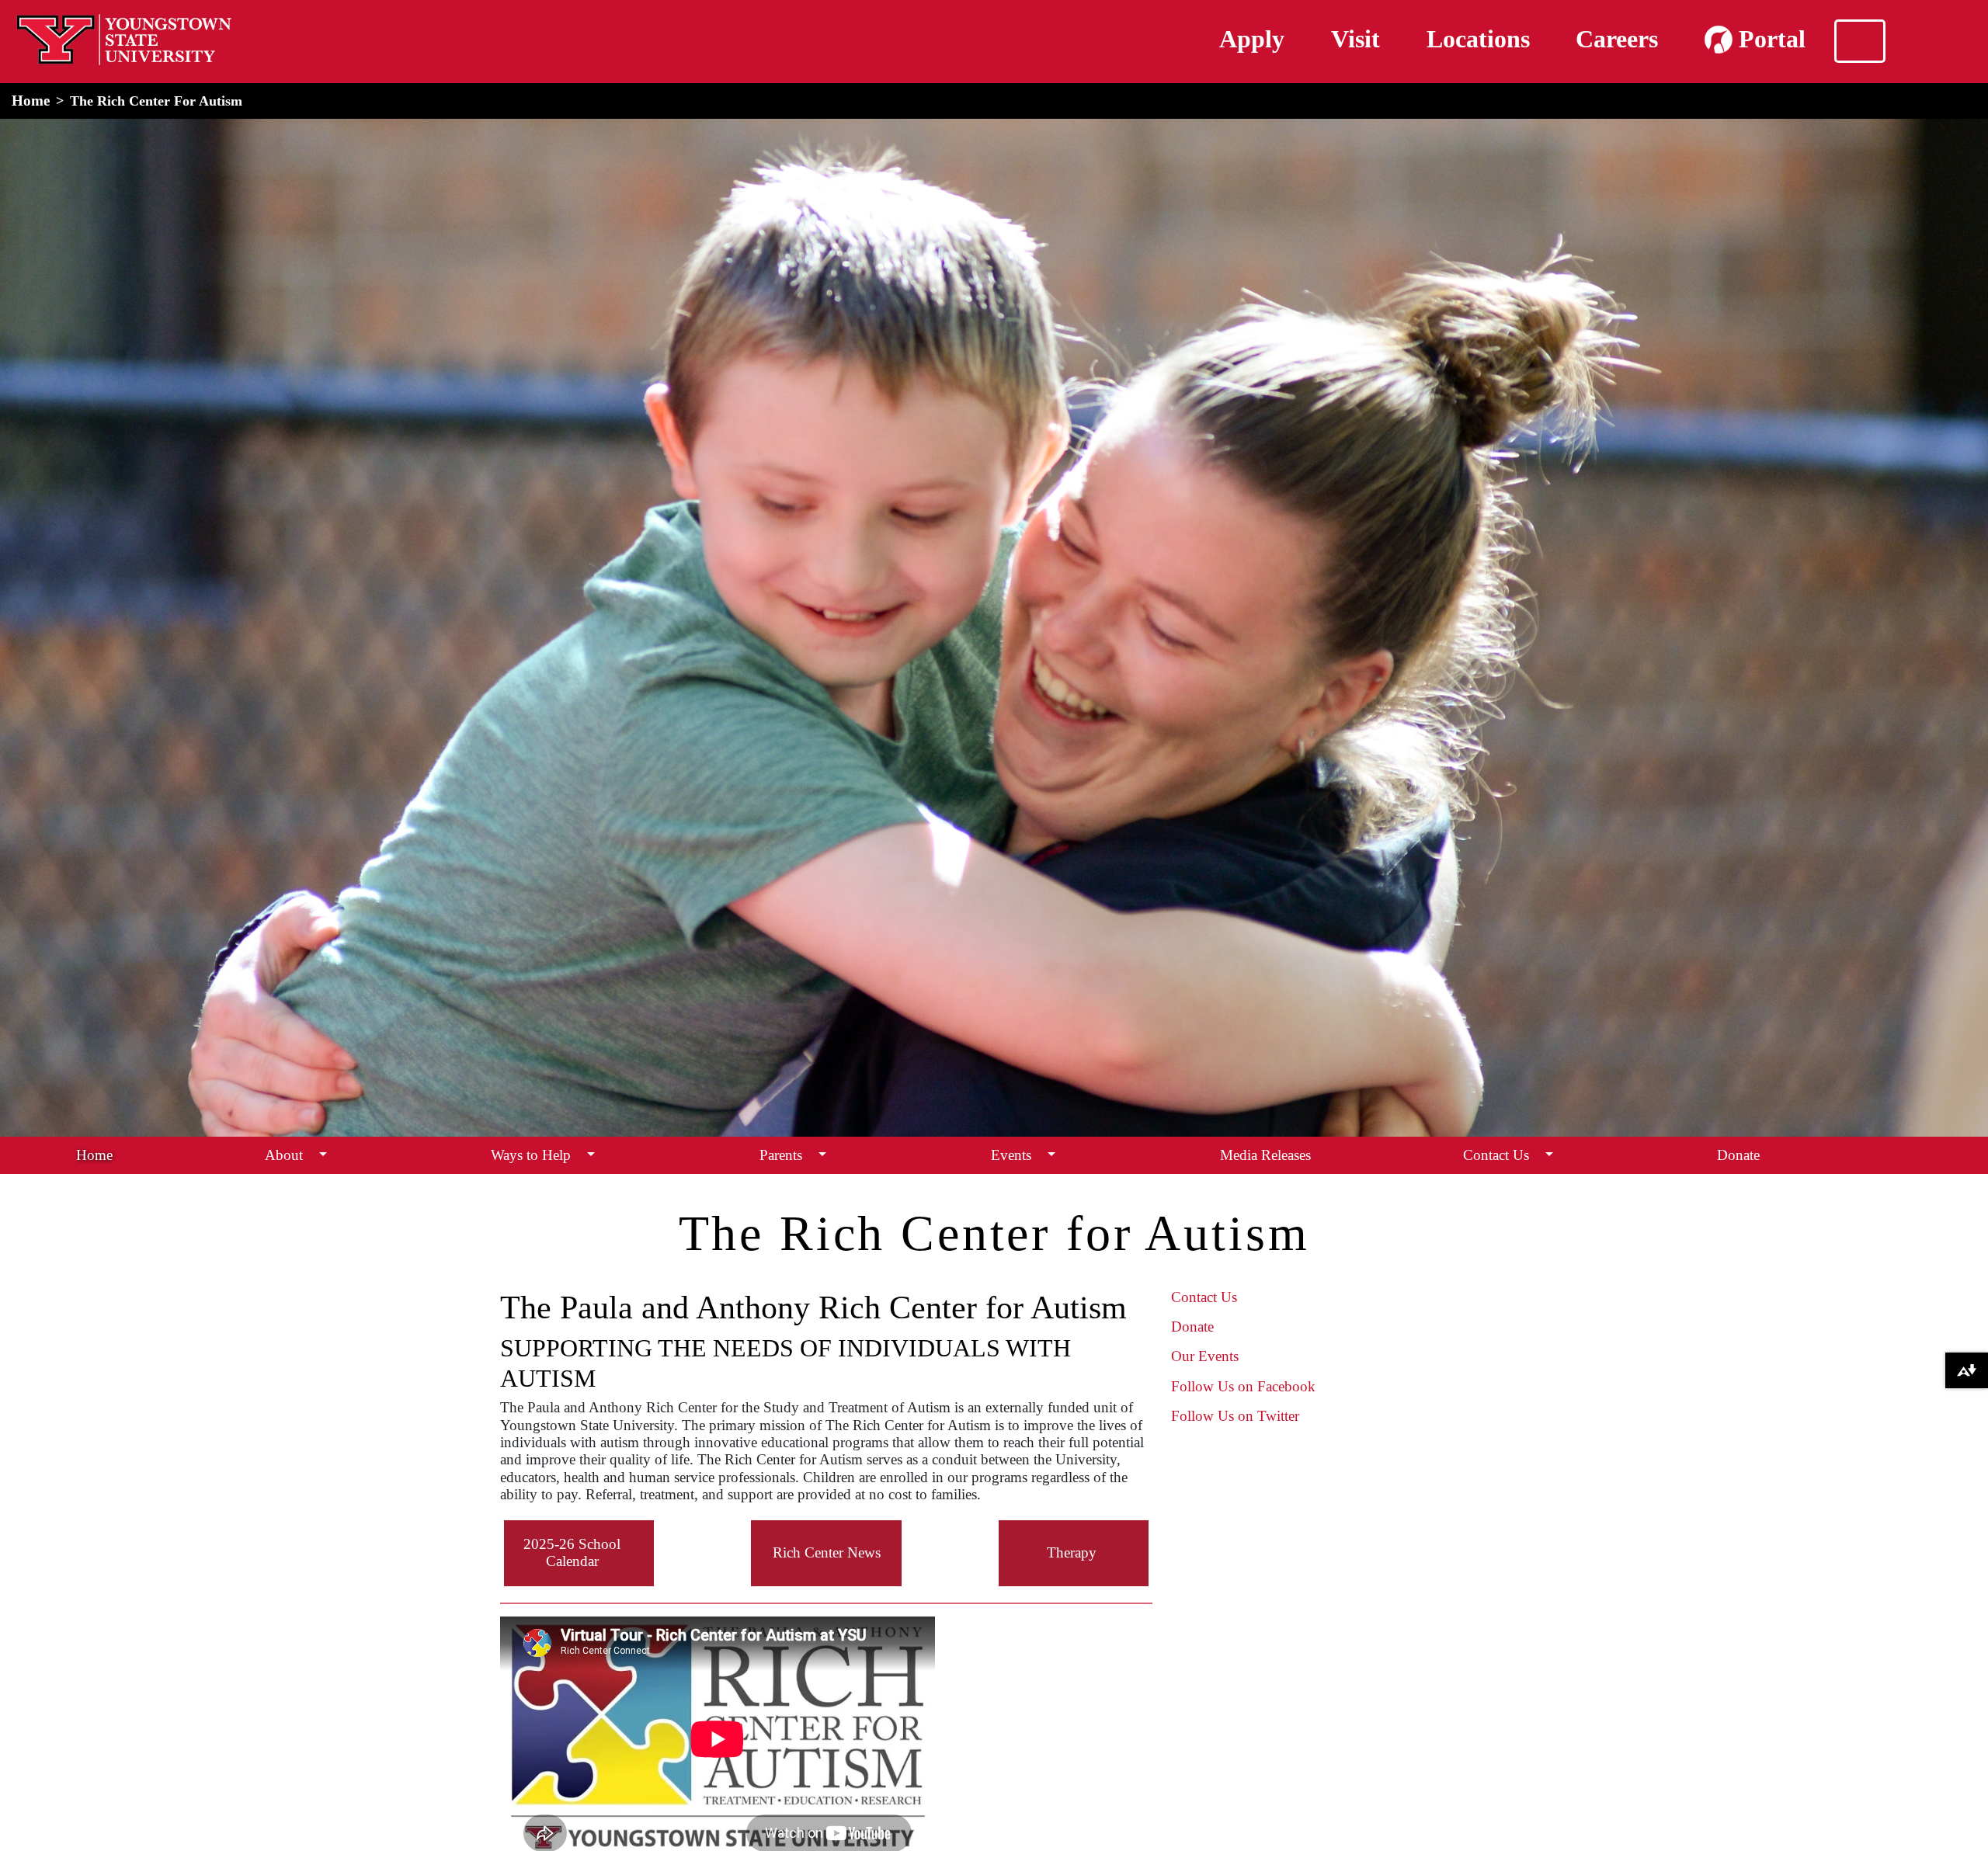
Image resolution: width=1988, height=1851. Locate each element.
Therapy (1072, 1552)
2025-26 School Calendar (572, 1552)
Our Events (1205, 1356)
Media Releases (1265, 1155)
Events (1011, 1155)
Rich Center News (827, 1552)
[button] (323, 1155)
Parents (781, 1155)
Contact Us (1496, 1155)
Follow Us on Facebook (1243, 1386)
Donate (1738, 1155)
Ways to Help (531, 1155)
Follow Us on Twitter (1235, 1416)
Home (31, 101)
